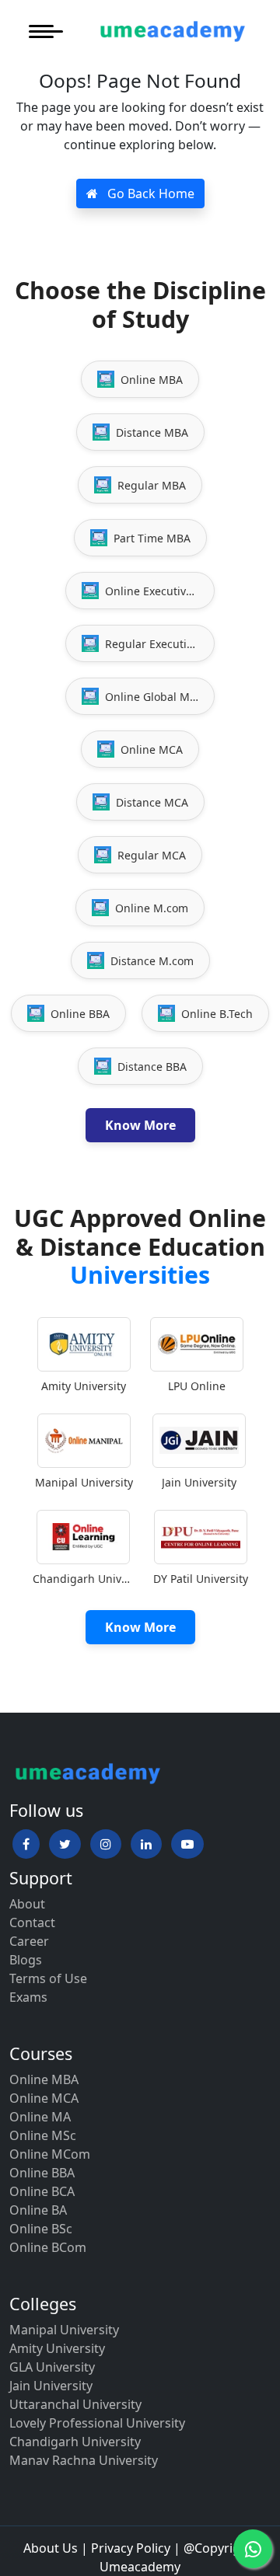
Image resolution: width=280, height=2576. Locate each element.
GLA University (52, 2367)
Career (29, 1941)
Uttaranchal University (75, 2404)
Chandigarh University (75, 2442)
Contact (32, 1922)
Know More (140, 1125)
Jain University (51, 2386)
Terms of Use (48, 1978)
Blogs (26, 1960)
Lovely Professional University (97, 2423)
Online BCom (48, 2247)
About (27, 1904)
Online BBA (42, 2173)
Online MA (40, 2117)
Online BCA (42, 2191)
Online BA (38, 2210)
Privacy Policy (131, 2548)
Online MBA (44, 2079)
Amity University (57, 2348)
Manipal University (64, 2330)
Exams (28, 1997)
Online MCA (44, 2098)
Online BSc (41, 2229)
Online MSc (43, 2135)
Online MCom (50, 2154)
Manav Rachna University (84, 2460)
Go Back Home (149, 193)
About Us (51, 2548)
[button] (26, 1844)
